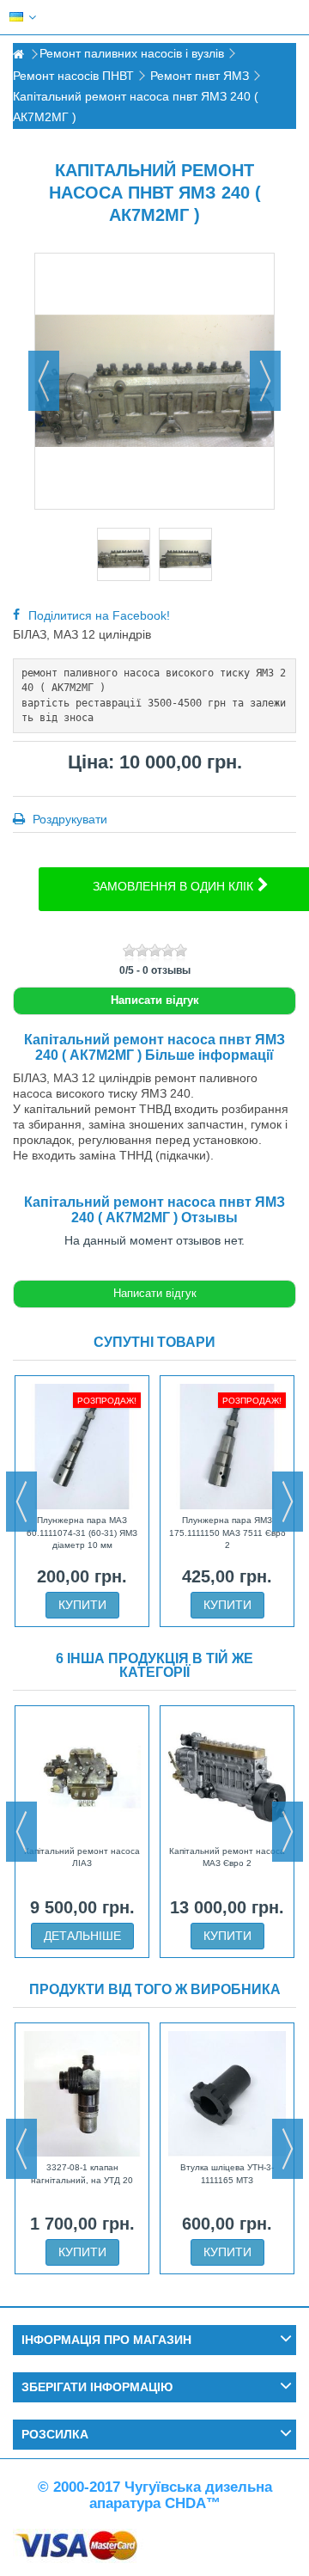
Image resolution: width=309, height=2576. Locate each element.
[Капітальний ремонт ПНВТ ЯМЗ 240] (124, 554)
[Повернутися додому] (18, 55)
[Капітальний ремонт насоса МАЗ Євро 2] (227, 1777)
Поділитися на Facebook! (99, 615)
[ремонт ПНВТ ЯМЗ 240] (185, 554)
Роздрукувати (68, 819)
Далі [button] (265, 381)
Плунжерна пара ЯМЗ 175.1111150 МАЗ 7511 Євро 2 (227, 1533)
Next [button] (288, 1502)
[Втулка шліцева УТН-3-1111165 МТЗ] (227, 2094)
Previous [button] (21, 1502)
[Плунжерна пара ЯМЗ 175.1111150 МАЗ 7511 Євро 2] (227, 1447)
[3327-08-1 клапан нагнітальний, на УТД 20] (82, 2094)
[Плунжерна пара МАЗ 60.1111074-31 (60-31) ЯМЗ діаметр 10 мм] (82, 1447)
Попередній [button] (44, 381)
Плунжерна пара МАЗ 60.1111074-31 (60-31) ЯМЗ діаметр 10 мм (82, 1533)
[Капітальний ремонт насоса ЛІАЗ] (82, 1777)
